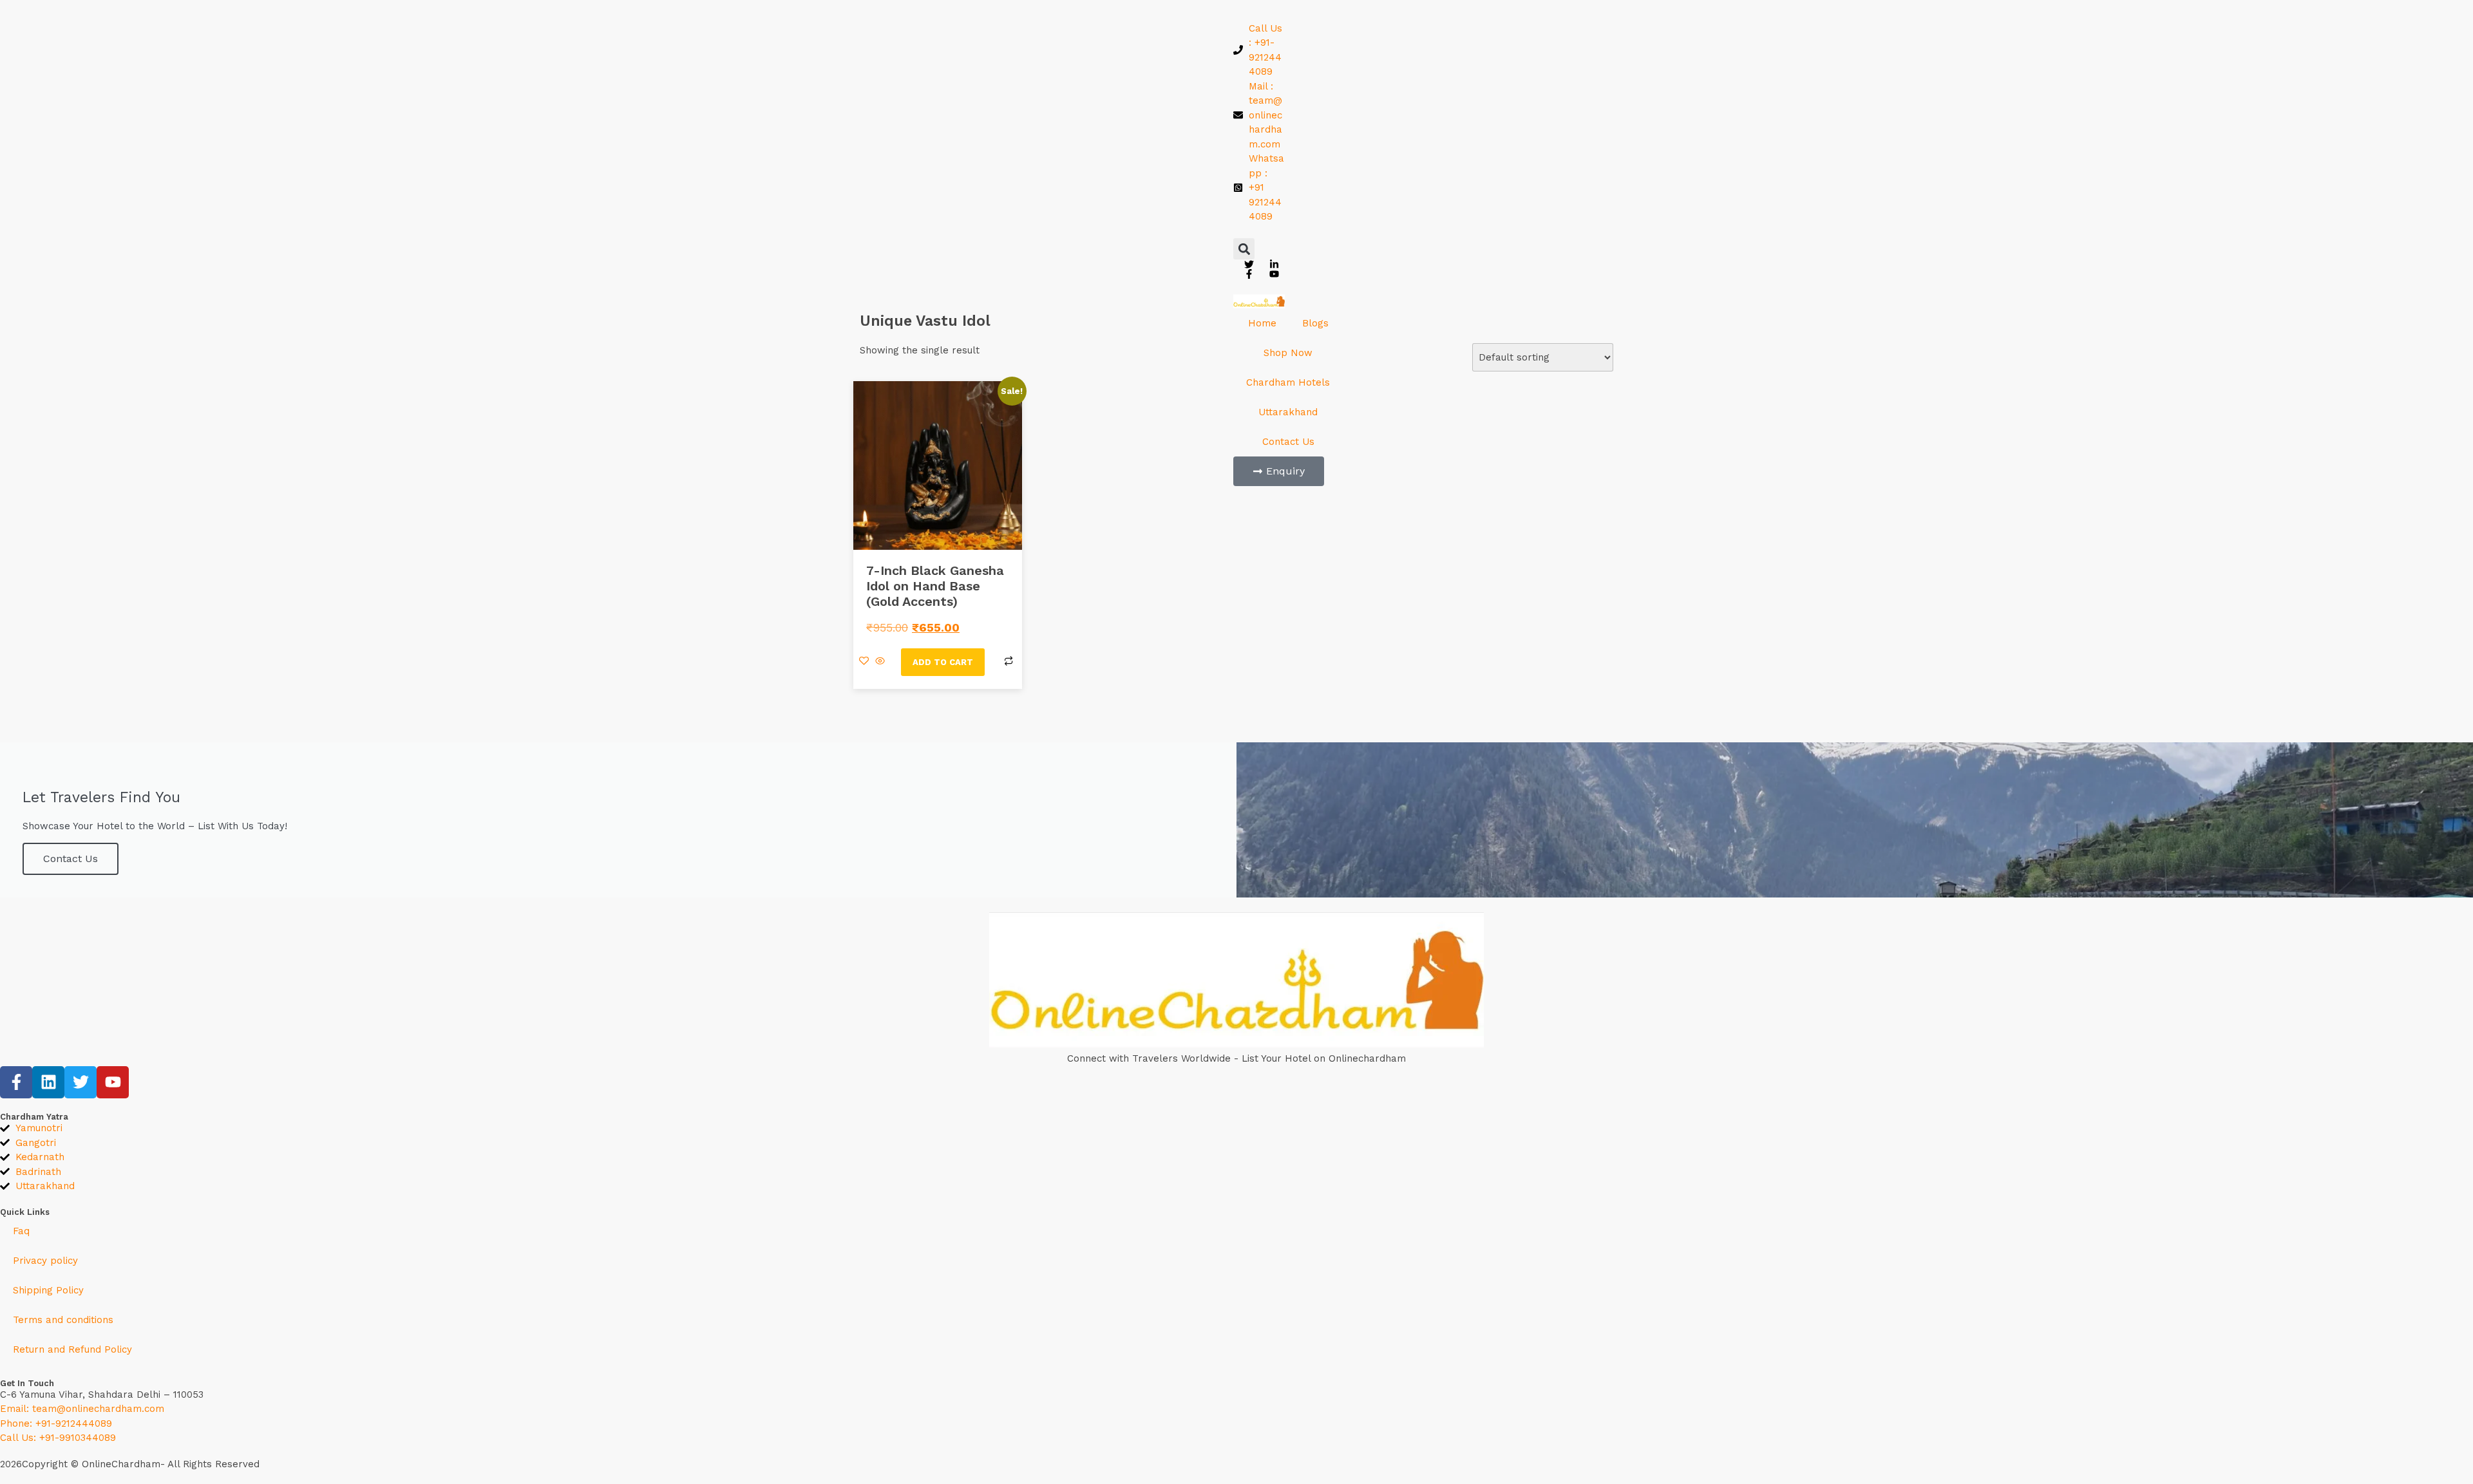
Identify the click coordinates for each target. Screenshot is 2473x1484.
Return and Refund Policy (72, 1349)
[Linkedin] (48, 1082)
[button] (1244, 249)
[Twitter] (81, 1082)
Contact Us (1288, 442)
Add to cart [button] (943, 662)
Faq (21, 1231)
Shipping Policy (48, 1290)
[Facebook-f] (16, 1082)
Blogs (1315, 323)
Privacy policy (45, 1261)
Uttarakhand (1288, 412)
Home (1262, 323)
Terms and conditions (63, 1320)
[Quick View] (880, 662)
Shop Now (1288, 353)
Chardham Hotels (1288, 382)
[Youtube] (113, 1082)
